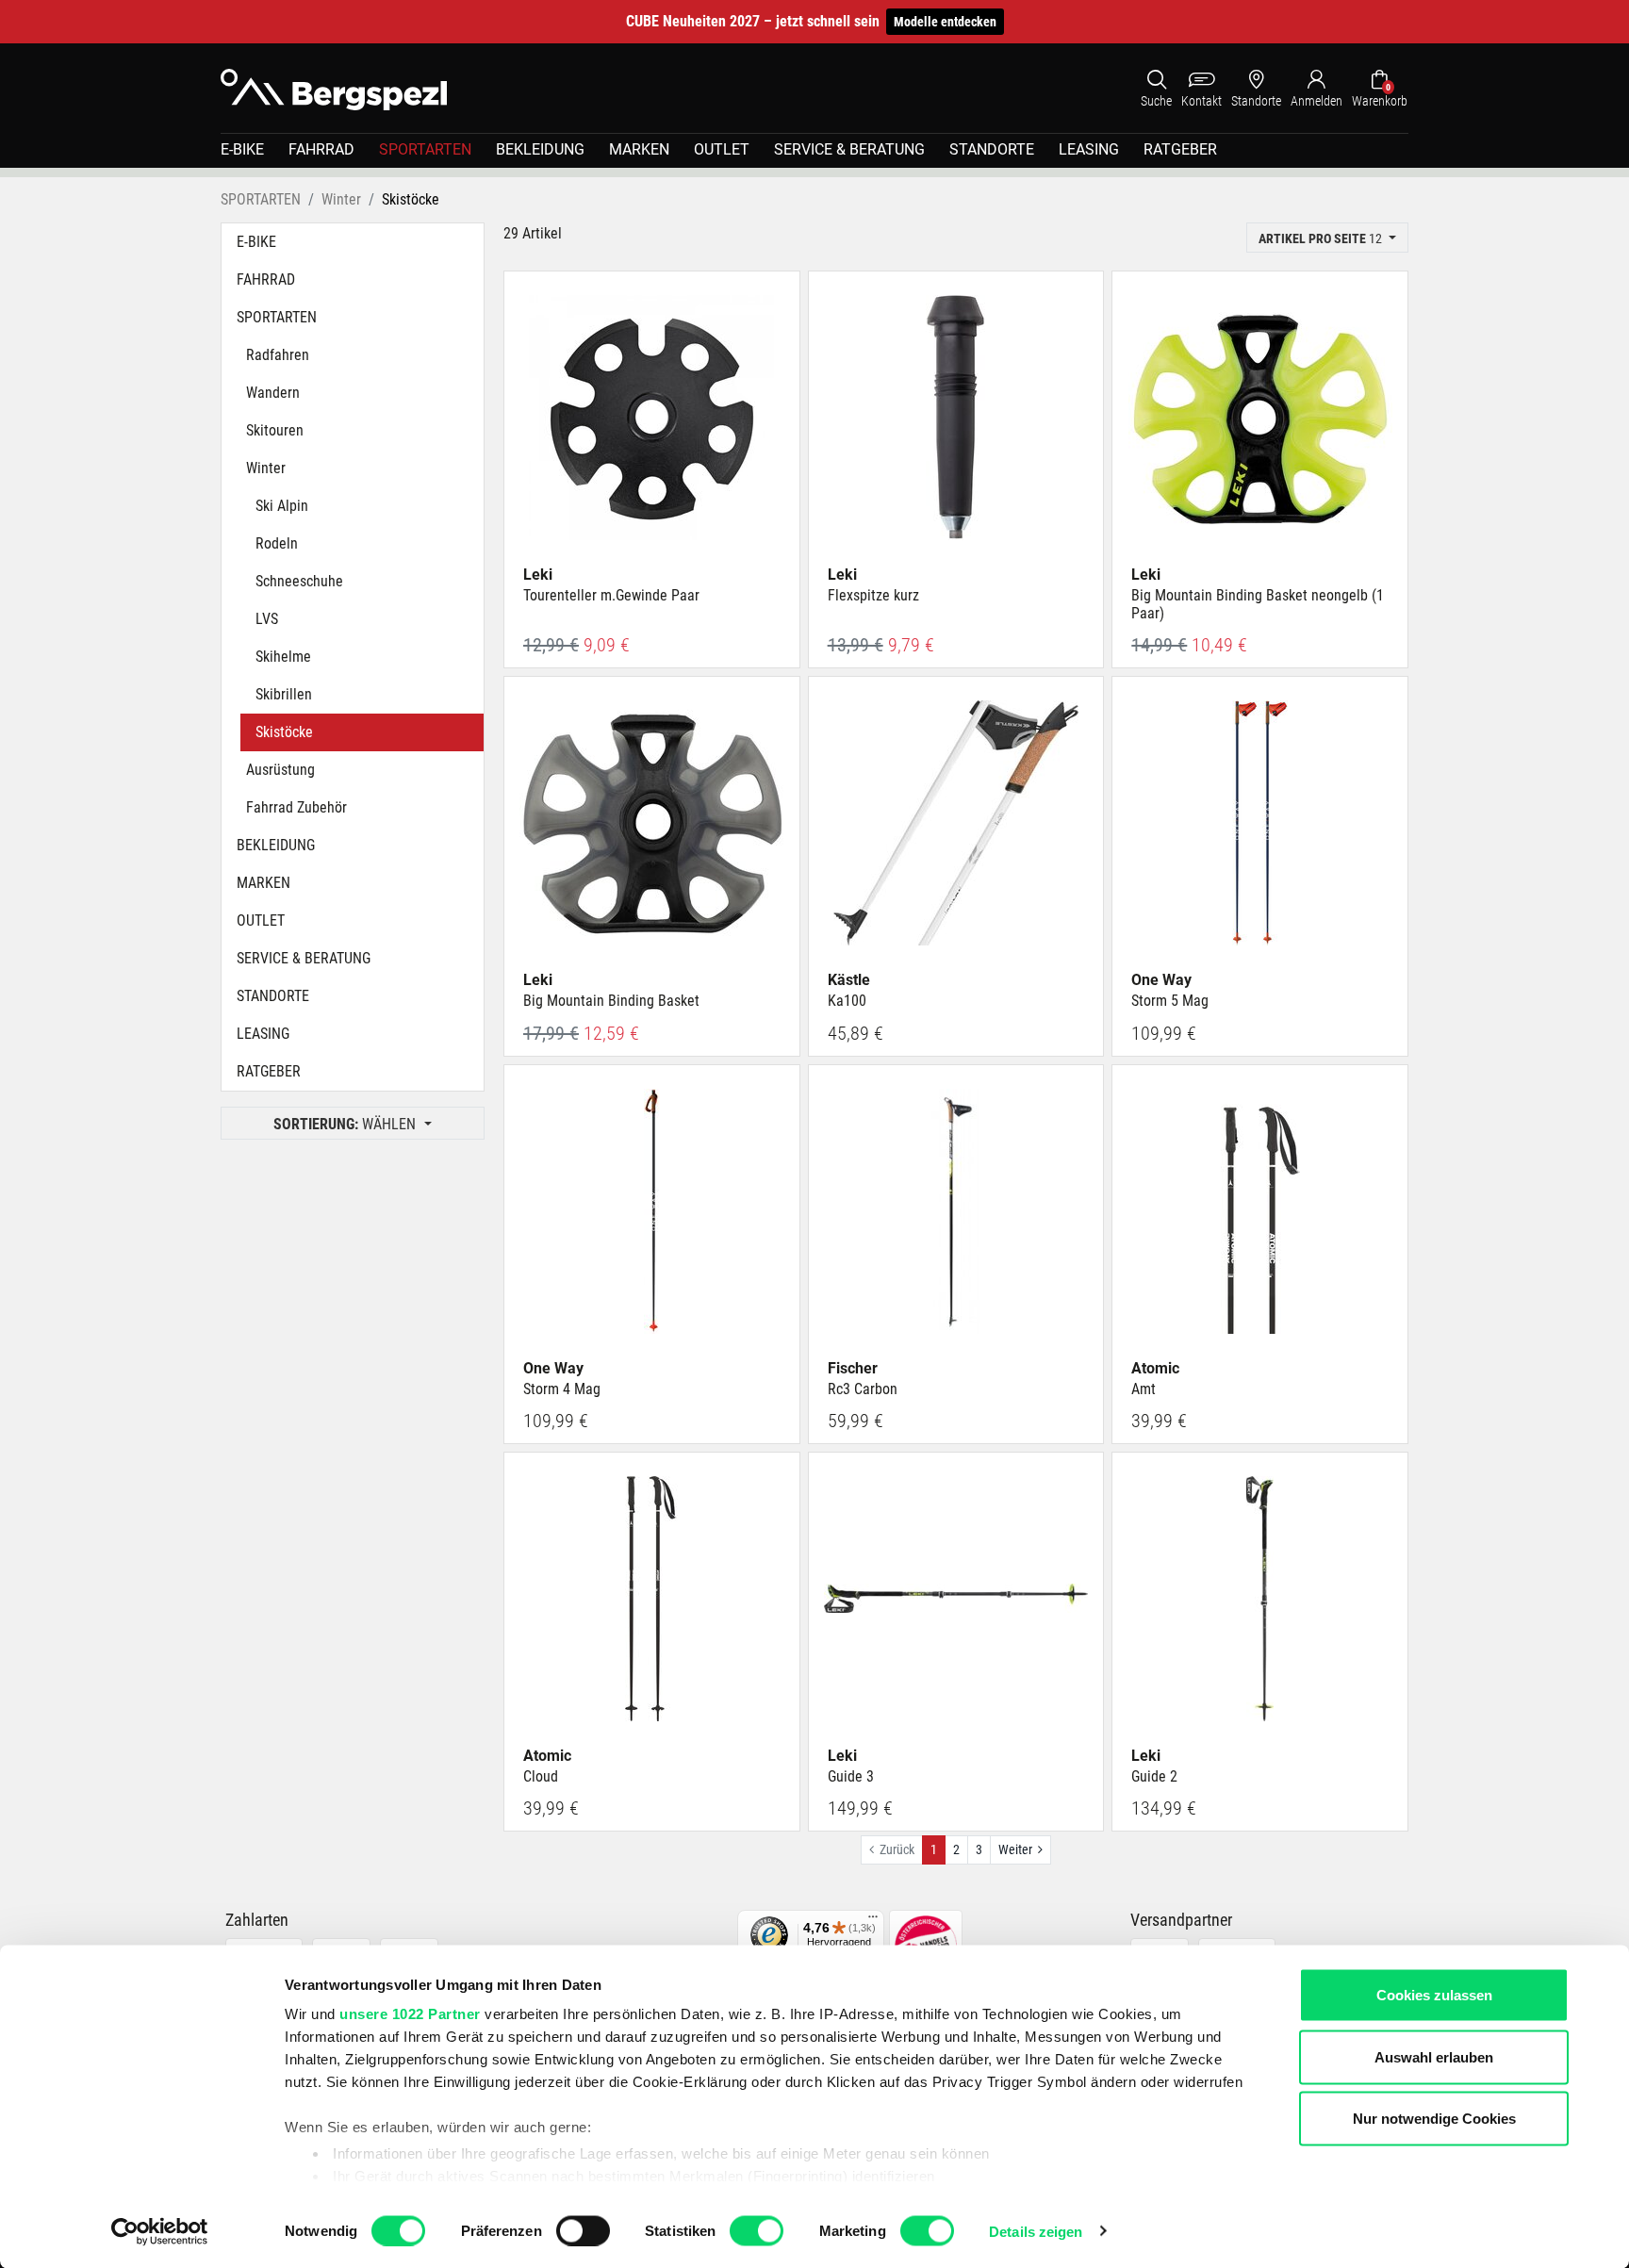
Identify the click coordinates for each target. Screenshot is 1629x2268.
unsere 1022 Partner (410, 2014)
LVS (267, 619)
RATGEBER (1180, 149)
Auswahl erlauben (1434, 2056)
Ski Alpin (282, 506)
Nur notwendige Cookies (1434, 2119)
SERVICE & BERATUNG (849, 149)
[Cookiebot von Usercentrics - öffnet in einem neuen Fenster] (160, 2231)
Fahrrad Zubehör (296, 807)
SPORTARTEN (425, 149)
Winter (266, 468)
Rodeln (277, 543)
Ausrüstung (280, 770)
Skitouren (275, 430)
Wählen (346, 1124)
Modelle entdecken (945, 22)
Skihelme (283, 657)
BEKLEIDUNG (540, 149)
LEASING (1089, 149)
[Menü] (873, 1921)
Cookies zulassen (1434, 1995)
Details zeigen (1036, 2231)
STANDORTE (992, 149)
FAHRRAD (321, 149)
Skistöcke (284, 732)
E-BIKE (242, 149)
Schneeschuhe (299, 581)
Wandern (273, 393)
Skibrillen (284, 694)
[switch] (583, 2230)
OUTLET (722, 149)
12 (1322, 238)
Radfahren (278, 355)
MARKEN (639, 149)
